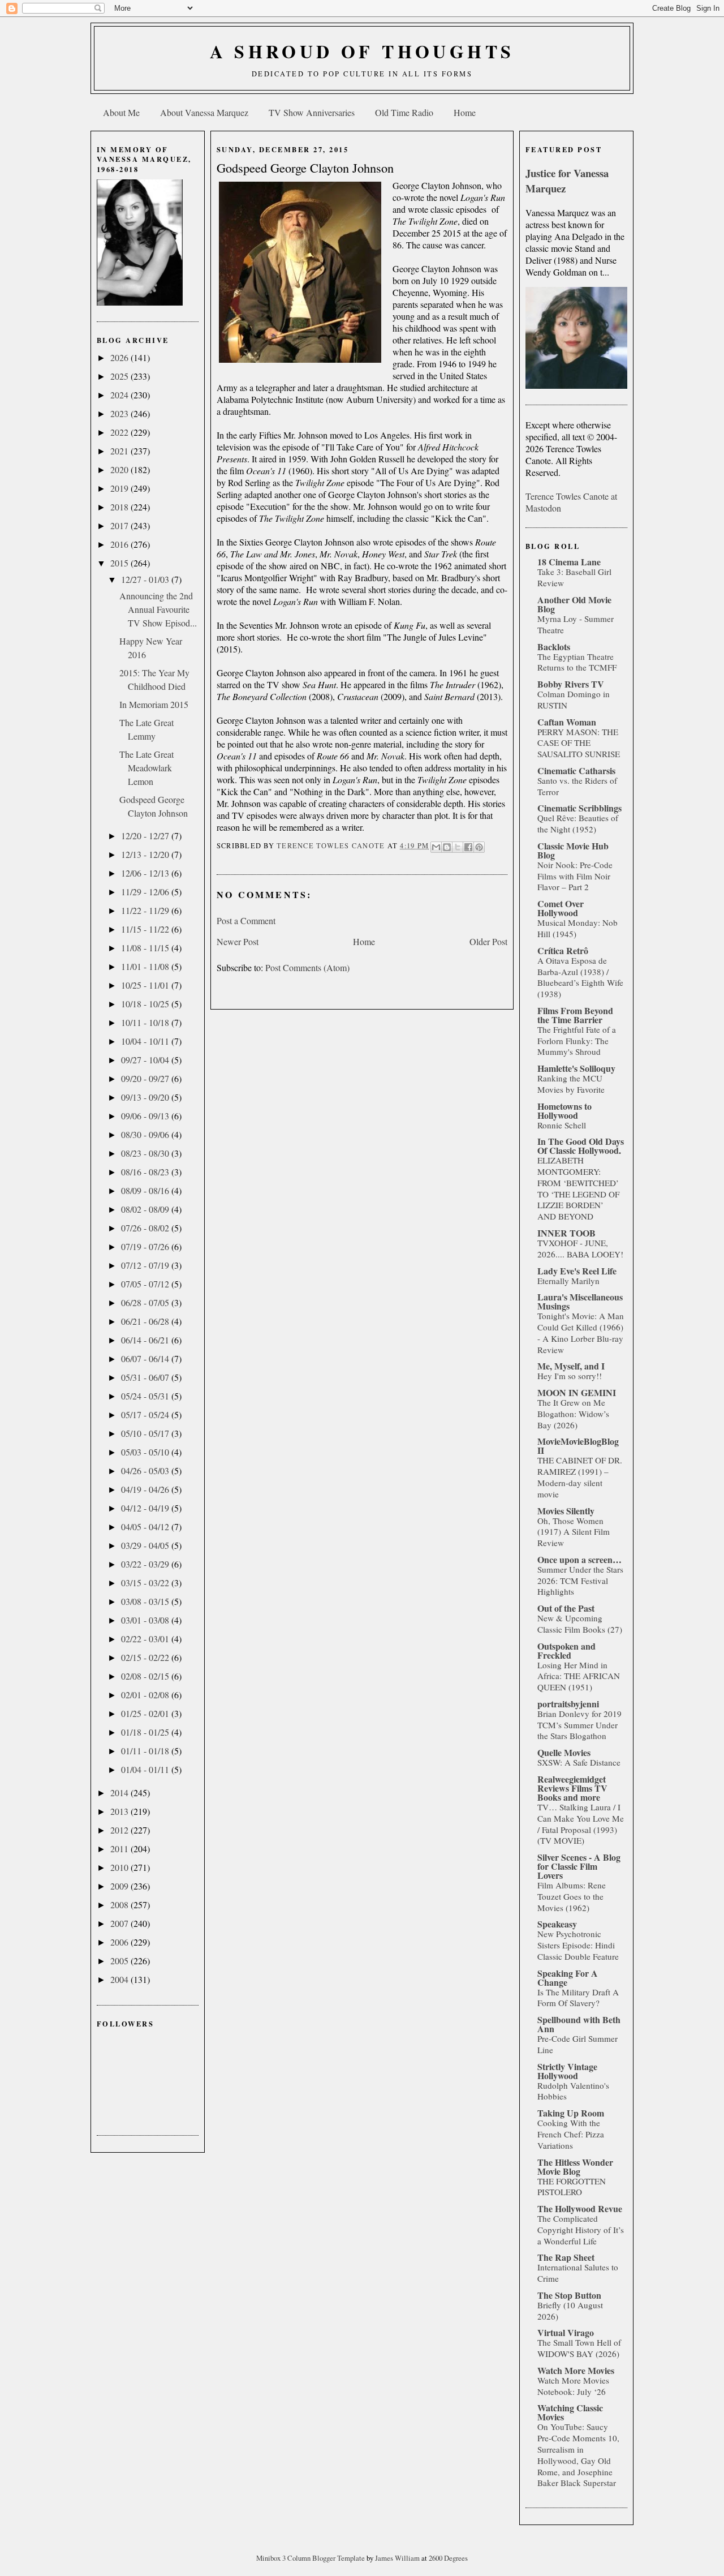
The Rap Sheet (566, 2257)
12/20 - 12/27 (146, 836)
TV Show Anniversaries (312, 112)
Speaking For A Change (568, 1978)
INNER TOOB (566, 1233)
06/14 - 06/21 (146, 1340)
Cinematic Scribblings (579, 808)
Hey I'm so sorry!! (570, 1376)
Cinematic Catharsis (576, 770)
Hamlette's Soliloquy (576, 1068)
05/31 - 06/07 (146, 1377)
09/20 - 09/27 (146, 1078)
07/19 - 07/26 (146, 1246)
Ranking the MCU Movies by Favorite (571, 1084)
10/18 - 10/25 (146, 1004)
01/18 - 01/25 (146, 1732)
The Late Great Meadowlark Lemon (146, 768)
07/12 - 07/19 (146, 1265)
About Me (121, 112)
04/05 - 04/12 (146, 1527)
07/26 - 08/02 (146, 1228)
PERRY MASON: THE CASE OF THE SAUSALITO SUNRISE (579, 743)
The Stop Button (569, 2295)
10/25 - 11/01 (146, 985)
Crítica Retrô (563, 950)
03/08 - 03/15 (146, 1601)
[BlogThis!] (447, 847)
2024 (120, 395)
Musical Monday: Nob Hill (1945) (578, 928)
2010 (120, 1867)
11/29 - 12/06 (146, 892)
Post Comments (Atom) (307, 967)
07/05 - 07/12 (146, 1284)
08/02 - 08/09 (146, 1209)
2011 (120, 1849)
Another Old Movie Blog (574, 604)
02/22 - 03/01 (146, 1639)
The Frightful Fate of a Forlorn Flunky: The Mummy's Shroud (577, 1041)
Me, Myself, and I (571, 1366)
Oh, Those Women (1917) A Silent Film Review (574, 1532)
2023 (120, 413)
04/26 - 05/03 (146, 1471)
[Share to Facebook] (468, 847)
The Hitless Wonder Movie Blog (575, 2167)
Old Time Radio (404, 112)
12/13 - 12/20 (146, 854)
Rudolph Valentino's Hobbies (573, 2091)
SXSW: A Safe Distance (579, 1762)
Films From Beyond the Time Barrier (575, 1015)
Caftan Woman (567, 722)
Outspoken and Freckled (566, 1650)
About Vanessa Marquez (204, 112)
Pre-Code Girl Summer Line (578, 2044)
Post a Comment (246, 920)
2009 (120, 1886)
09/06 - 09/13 (146, 1116)
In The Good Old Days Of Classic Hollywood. (581, 1146)
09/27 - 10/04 (146, 1060)
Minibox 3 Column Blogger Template (311, 2558)
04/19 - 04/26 (146, 1489)
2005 (120, 1961)
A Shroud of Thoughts (362, 51)
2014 (120, 1793)
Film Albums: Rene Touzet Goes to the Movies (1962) (572, 1896)
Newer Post (238, 941)
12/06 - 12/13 (146, 873)
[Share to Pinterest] (479, 847)
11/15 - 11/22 (146, 929)
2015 (120, 563)
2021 (120, 451)
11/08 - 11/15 (146, 948)
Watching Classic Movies (570, 2412)
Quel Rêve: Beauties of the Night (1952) (578, 823)
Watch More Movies (576, 2370)
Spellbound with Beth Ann (579, 2024)
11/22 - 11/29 (146, 910)
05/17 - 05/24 (146, 1414)
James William (398, 2558)
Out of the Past (566, 1608)
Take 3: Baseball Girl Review (574, 577)
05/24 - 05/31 (146, 1396)
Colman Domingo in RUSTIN (574, 699)
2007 (120, 1923)
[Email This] (436, 847)
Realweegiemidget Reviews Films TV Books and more (572, 1788)
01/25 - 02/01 (146, 1713)
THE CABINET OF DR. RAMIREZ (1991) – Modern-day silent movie (580, 1477)
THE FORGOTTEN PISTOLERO (572, 2187)
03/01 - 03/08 (146, 1620)
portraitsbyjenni (568, 1704)
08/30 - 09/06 (146, 1134)
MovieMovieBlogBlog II (578, 1446)
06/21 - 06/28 (146, 1321)
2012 (120, 1830)
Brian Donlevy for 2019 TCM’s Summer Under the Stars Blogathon (579, 1725)
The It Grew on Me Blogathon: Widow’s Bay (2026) (573, 1414)
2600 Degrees (448, 2558)
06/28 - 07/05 (146, 1302)
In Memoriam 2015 (154, 704)
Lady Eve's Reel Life (577, 1271)
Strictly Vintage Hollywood (567, 2071)
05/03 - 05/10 (146, 1452)
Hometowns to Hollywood (564, 1111)
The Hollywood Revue (580, 2208)
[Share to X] (458, 847)
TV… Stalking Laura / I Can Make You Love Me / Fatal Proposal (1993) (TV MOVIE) (581, 1824)
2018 (120, 507)
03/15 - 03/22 (146, 1583)
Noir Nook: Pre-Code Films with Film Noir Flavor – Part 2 (575, 876)
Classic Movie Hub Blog (573, 850)
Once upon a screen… (579, 1559)
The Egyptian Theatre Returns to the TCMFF (577, 662)
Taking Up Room (571, 2113)
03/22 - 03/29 (146, 1564)
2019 (120, 488)
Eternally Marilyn (568, 1281)
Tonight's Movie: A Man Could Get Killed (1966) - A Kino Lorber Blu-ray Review (581, 1332)
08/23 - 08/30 (146, 1153)
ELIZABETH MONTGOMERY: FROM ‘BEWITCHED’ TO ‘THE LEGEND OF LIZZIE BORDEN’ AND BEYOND (578, 1188)
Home (465, 112)
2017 (120, 525)
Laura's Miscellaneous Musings (580, 1301)
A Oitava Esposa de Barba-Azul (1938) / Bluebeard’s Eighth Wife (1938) (580, 977)
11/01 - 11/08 (146, 966)
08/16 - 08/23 (146, 1172)
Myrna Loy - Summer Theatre (576, 624)
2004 (120, 1979)
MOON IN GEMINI (577, 1392)
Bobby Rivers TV (571, 684)
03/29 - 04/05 (146, 1545)
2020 (120, 469)
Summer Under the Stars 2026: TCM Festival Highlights (580, 1581)
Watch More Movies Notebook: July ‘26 (573, 2386)
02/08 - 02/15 (146, 1676)
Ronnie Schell (562, 1125)
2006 (120, 1942)
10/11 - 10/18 (146, 1022)
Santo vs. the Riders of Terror (577, 786)
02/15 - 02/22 (146, 1657)
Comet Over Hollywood (561, 908)
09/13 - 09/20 (146, 1097)
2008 (120, 1905)
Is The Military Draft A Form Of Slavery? (578, 1998)
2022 (120, 432)
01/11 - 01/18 (146, 1751)
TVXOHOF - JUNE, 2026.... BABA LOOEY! (580, 1248)
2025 (120, 376)
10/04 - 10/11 (146, 1041)
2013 (120, 1811)
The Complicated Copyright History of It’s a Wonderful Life (581, 2230)
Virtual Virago (566, 2332)
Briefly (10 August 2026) (570, 2311)
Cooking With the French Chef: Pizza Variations (571, 2134)
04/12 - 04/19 (146, 1508)
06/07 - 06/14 (146, 1358)
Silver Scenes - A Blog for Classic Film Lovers (579, 1866)
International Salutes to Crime (578, 2273)
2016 (120, 544)
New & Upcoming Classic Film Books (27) (580, 1624)
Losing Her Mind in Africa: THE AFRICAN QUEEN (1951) (579, 1676)
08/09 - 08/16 (146, 1190)
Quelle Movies (564, 1752)
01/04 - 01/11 (146, 1769)
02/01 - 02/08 (146, 1695)
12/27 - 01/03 (146, 579)
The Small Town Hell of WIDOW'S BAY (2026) (579, 2348)
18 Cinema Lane (569, 562)
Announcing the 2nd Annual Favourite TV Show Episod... (158, 609)
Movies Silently (566, 1511)
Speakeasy (557, 1924)
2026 (120, 357)
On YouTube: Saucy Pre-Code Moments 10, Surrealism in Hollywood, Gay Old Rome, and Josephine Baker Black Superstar (578, 2455)
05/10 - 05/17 (146, 1433)
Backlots (554, 647)
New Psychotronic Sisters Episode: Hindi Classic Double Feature (578, 1945)
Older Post (488, 941)
